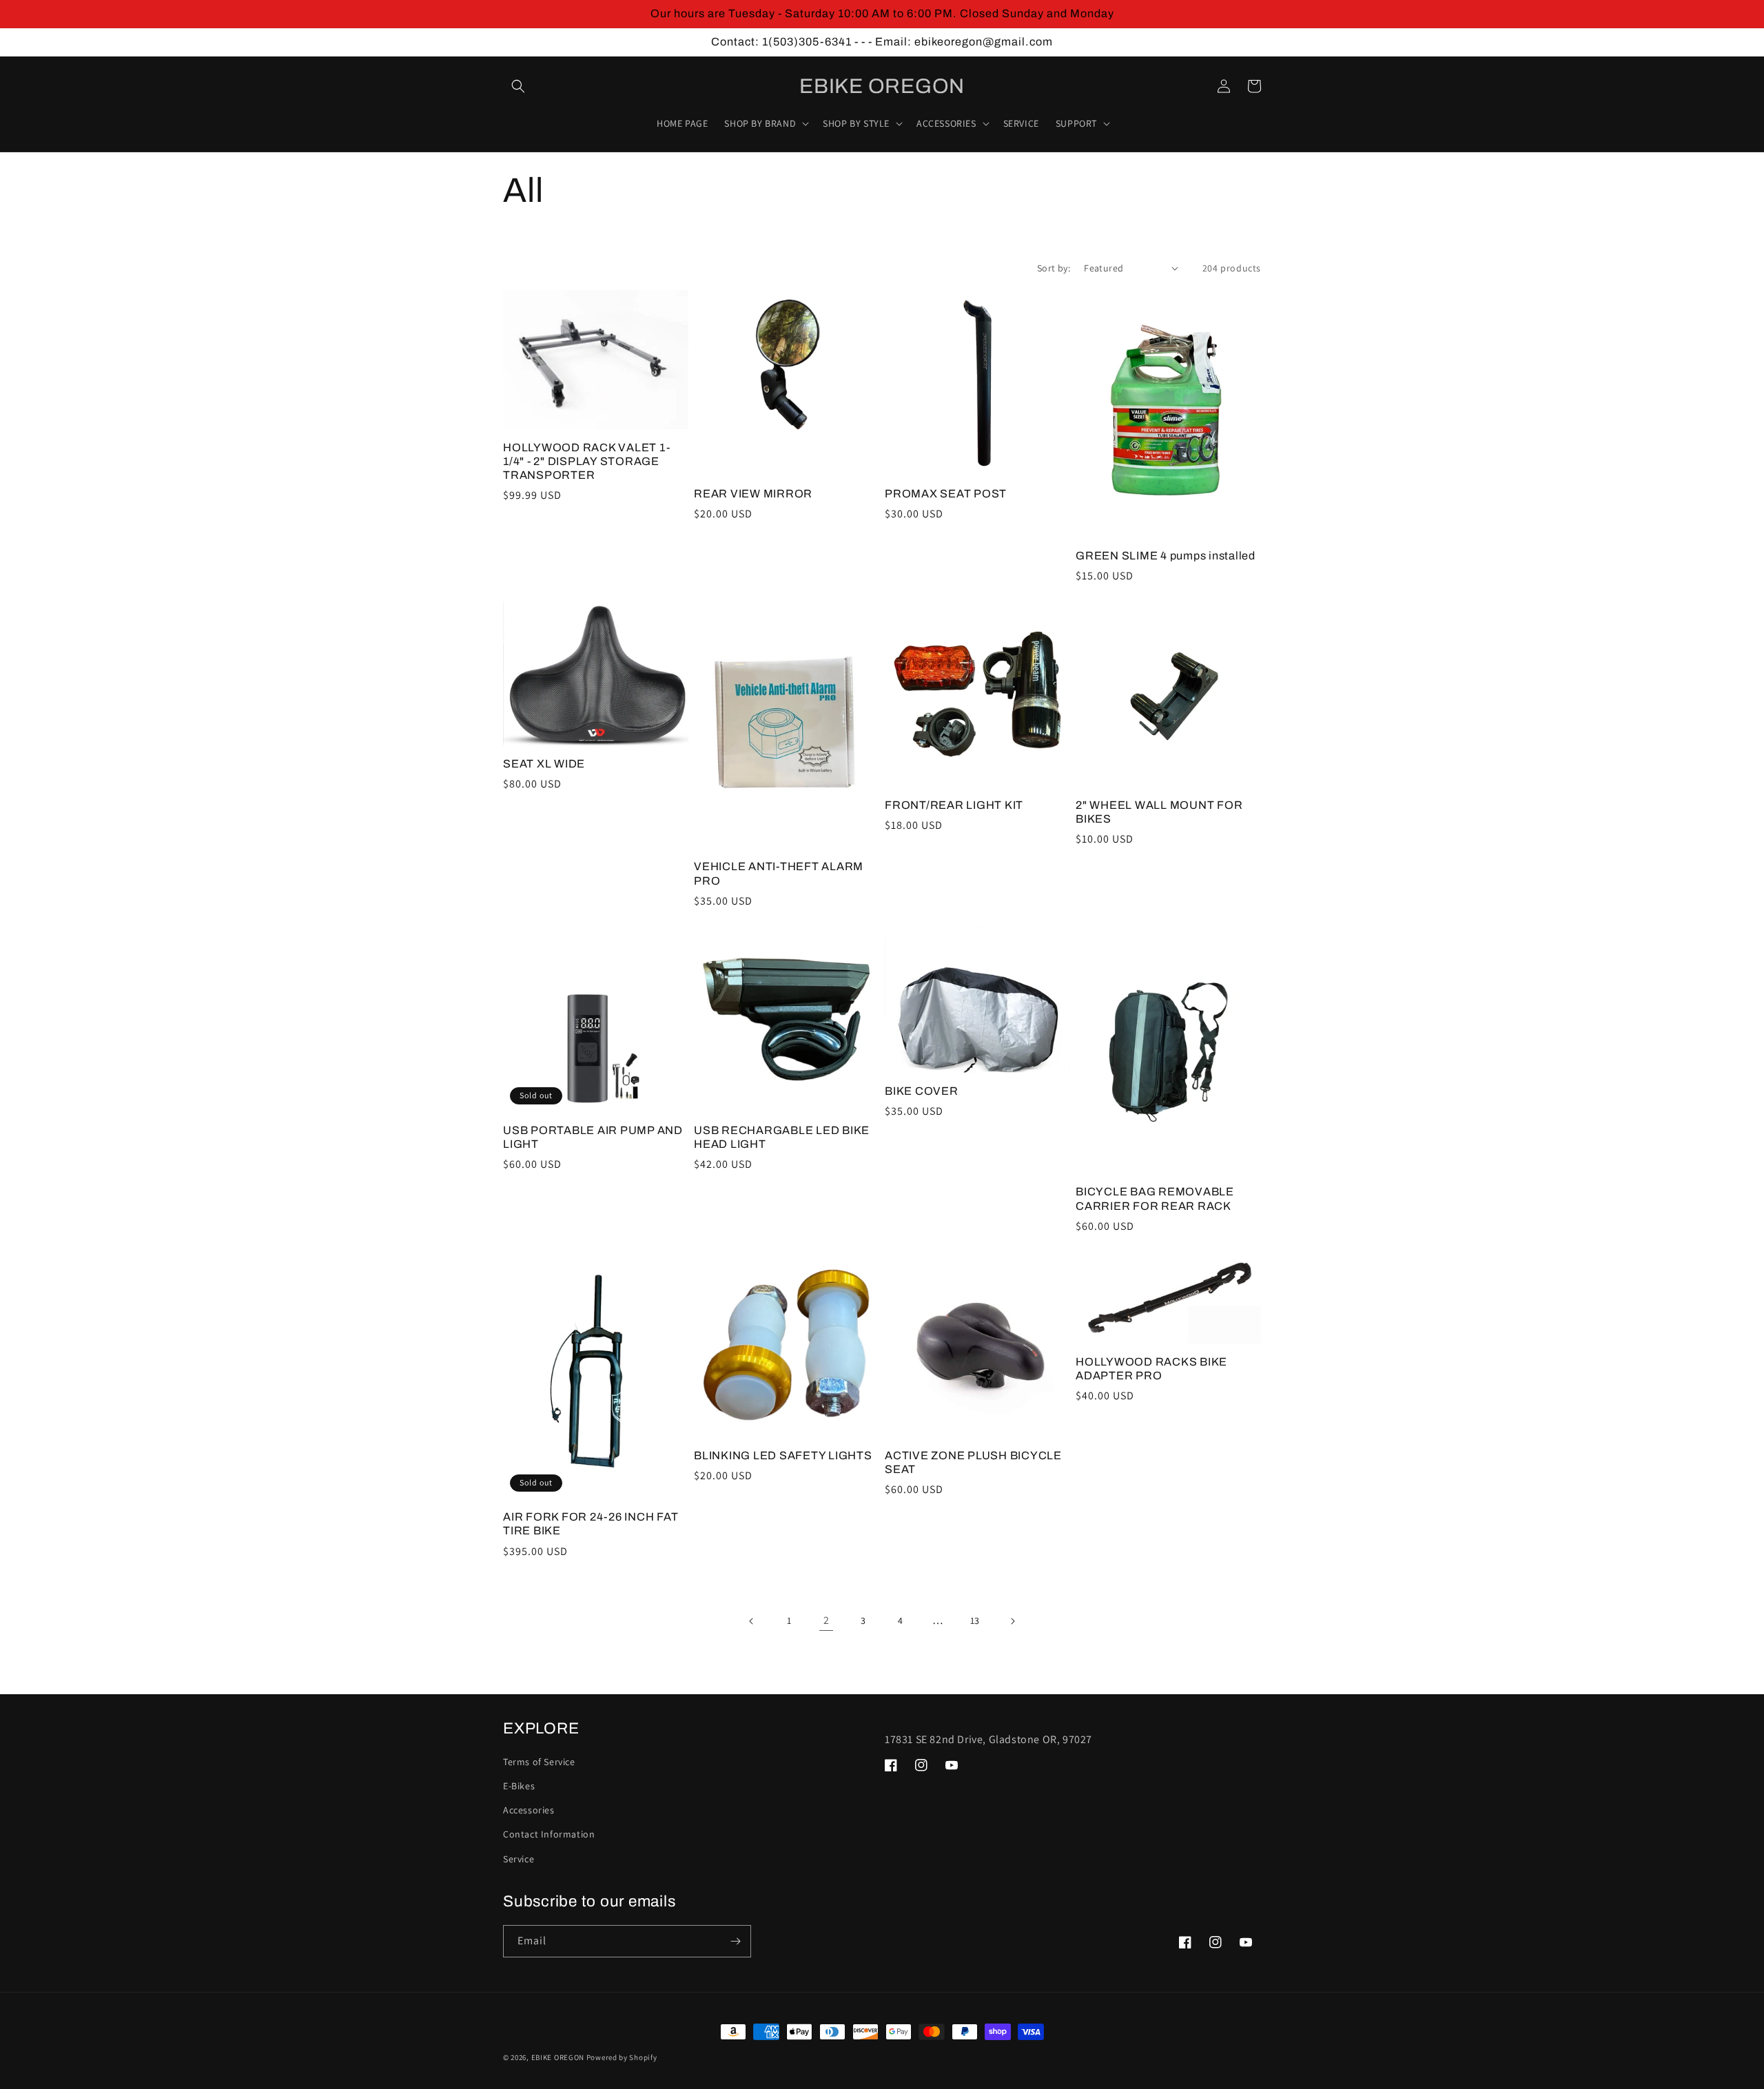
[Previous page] (752, 1621)
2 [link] (827, 1620)
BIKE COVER (922, 1091)
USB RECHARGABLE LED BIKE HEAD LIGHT (782, 1137)
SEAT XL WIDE (544, 764)
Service (519, 1859)
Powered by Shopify (622, 2057)
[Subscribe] (735, 1941)
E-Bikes (519, 1786)
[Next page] (1012, 1621)
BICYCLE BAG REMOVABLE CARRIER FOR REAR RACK (1155, 1198)
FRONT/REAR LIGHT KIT (954, 805)
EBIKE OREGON (558, 2057)
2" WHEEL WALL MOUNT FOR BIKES (1159, 812)
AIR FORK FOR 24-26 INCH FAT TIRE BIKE (591, 1524)
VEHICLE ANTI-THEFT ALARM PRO (779, 873)
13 (975, 1620)
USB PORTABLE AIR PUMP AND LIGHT (593, 1137)
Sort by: (1054, 268)
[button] (518, 86)
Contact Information (549, 1834)
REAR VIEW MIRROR (753, 494)
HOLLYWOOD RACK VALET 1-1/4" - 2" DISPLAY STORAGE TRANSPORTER (586, 461)
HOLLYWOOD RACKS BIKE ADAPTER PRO (1151, 1369)
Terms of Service (539, 1762)
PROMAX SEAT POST (946, 494)
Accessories (529, 1810)
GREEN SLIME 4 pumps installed (1166, 556)
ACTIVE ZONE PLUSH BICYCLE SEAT (973, 1462)
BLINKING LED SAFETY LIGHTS (783, 1455)
